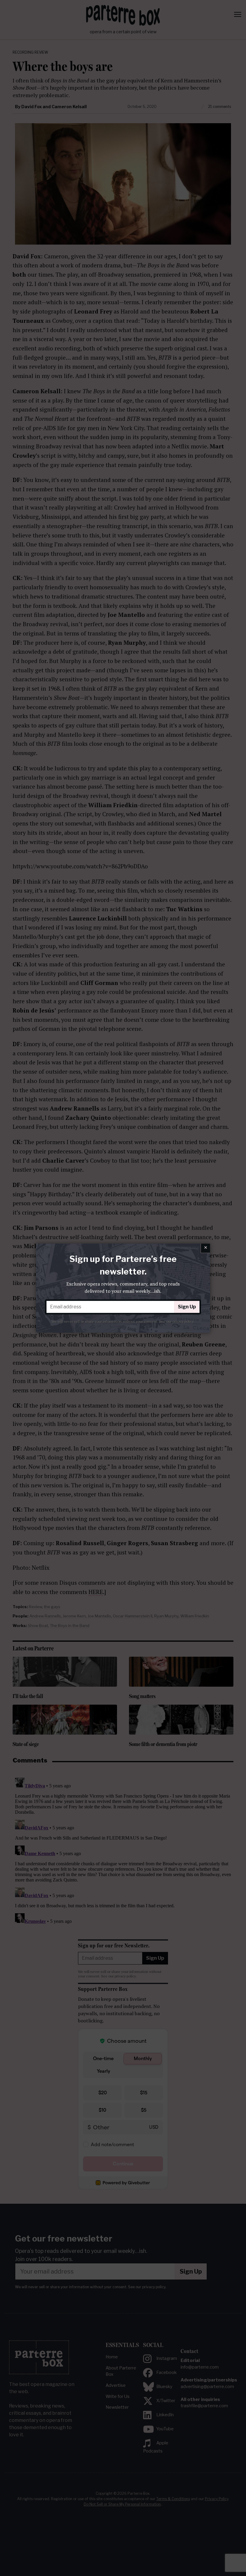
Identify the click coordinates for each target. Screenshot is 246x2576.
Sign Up (187, 1307)
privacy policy (183, 1321)
